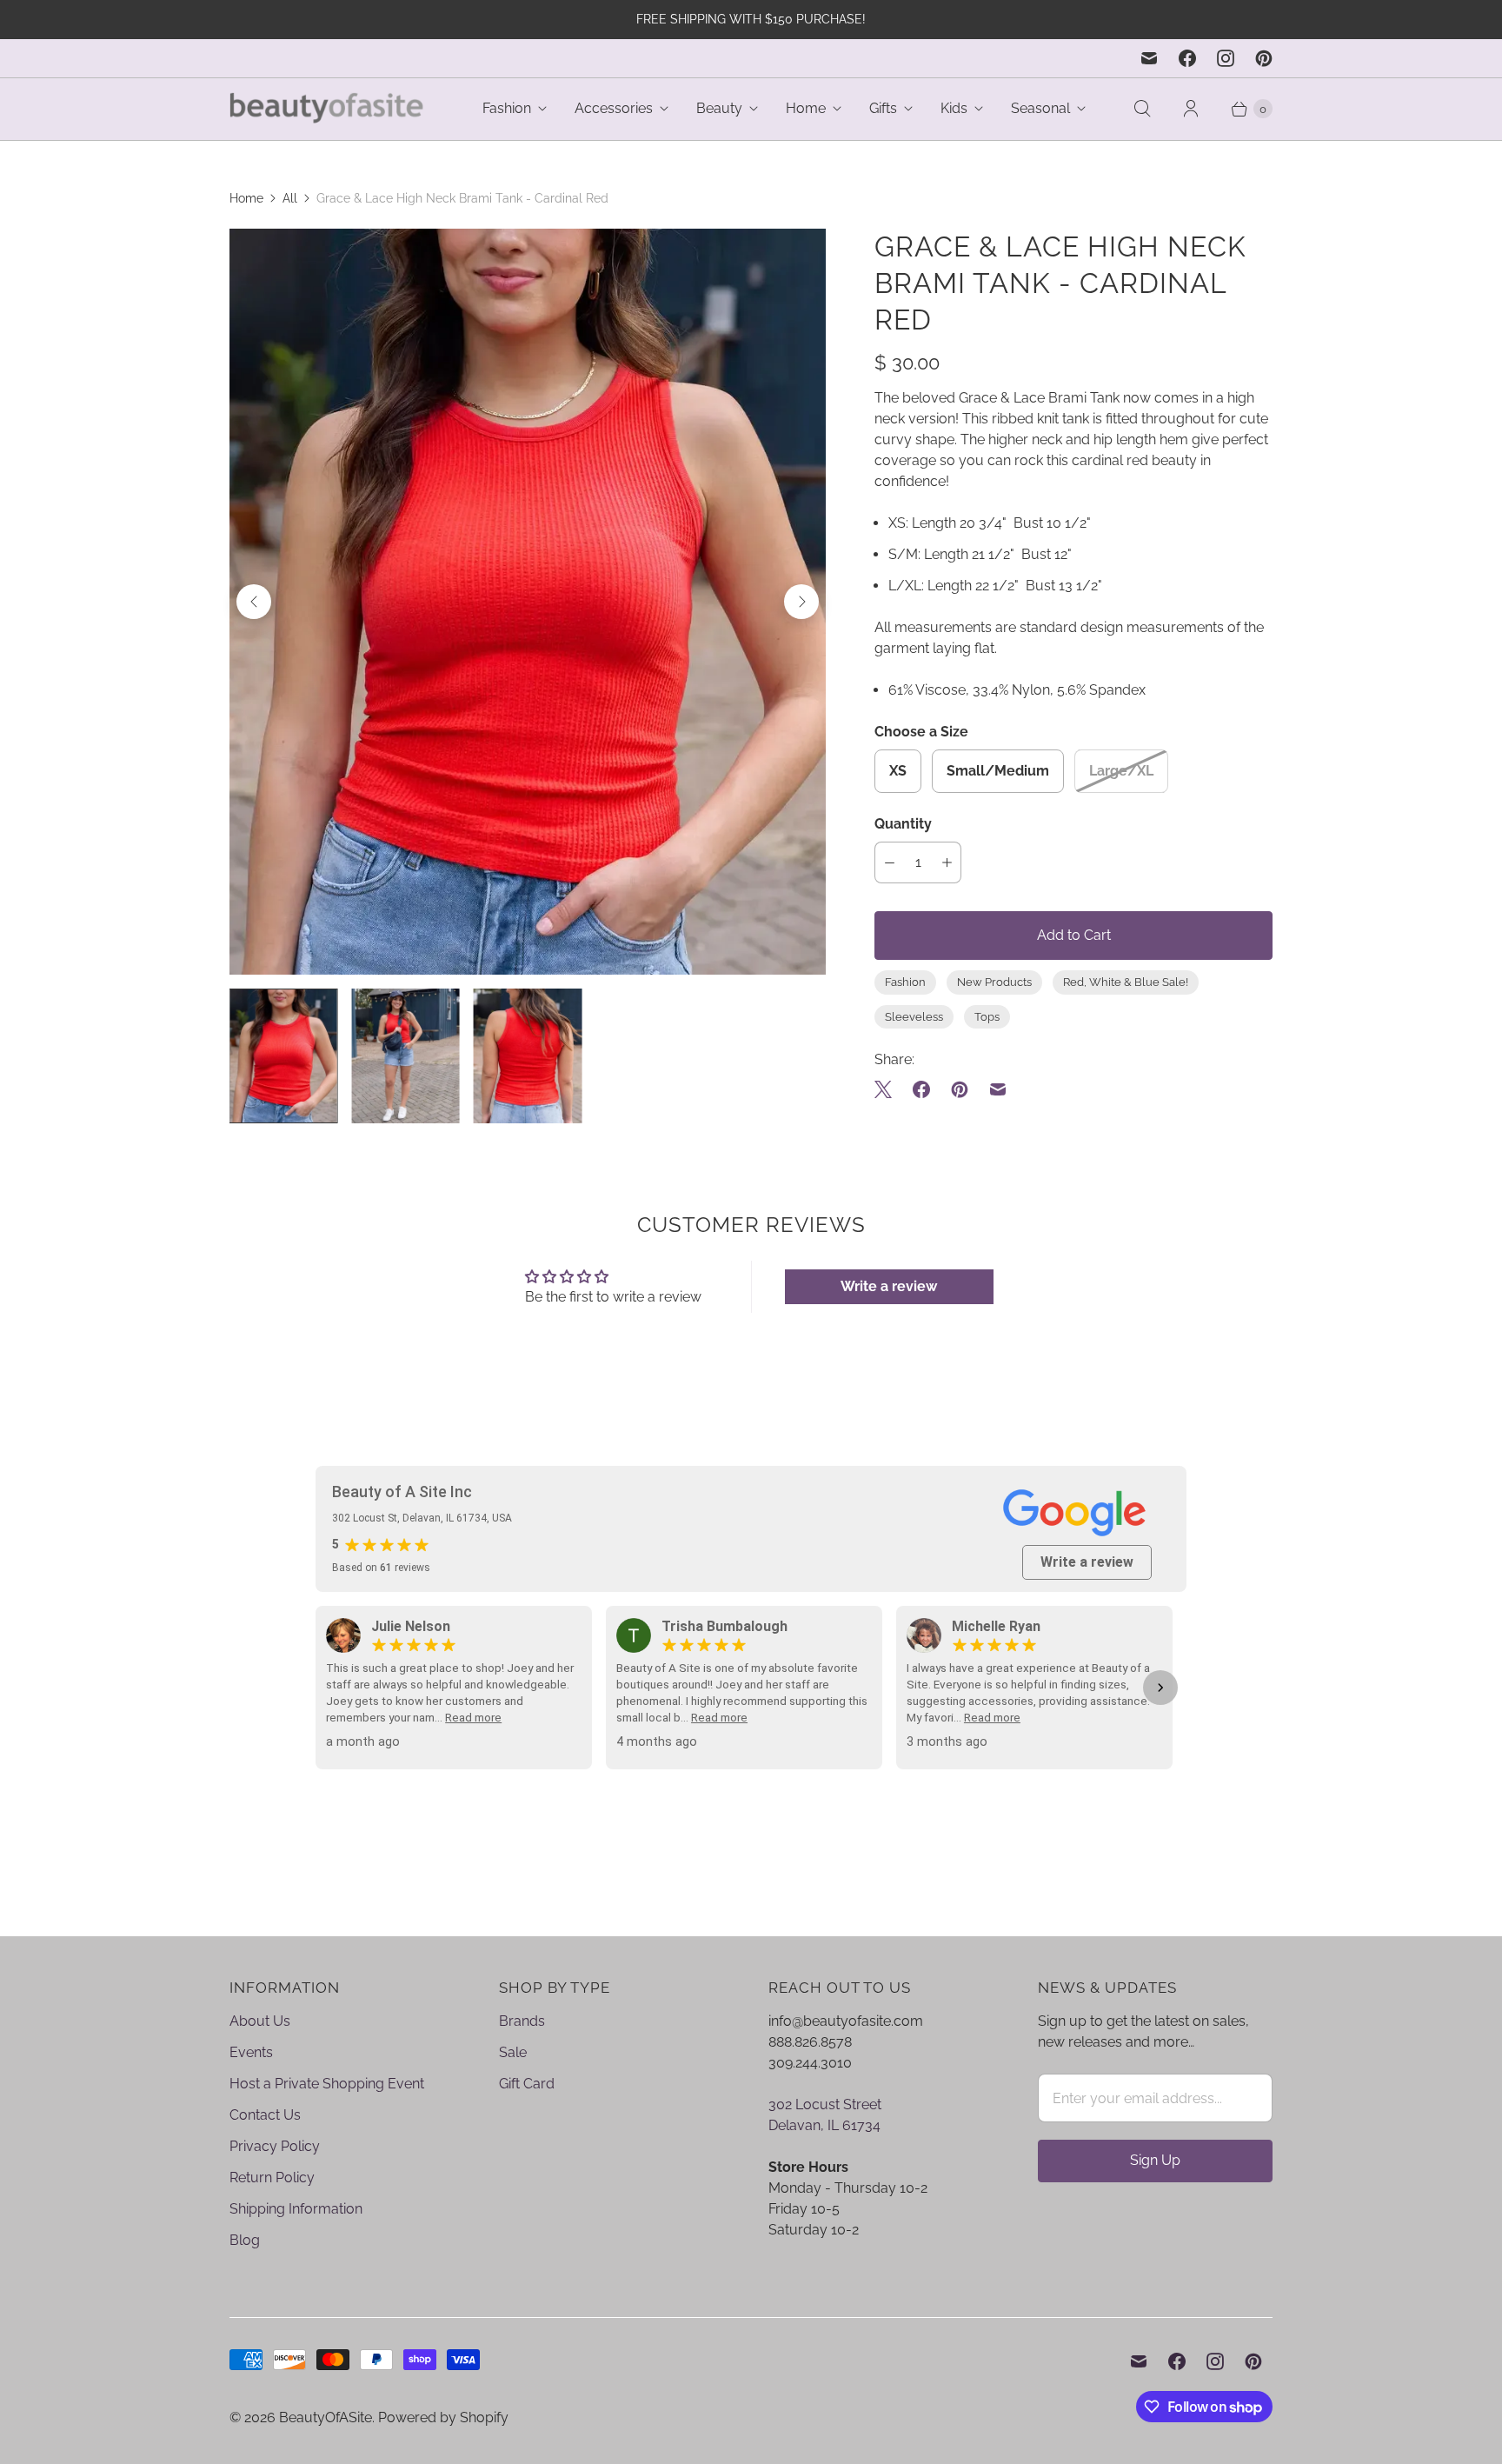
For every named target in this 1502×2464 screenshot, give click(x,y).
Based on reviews (381, 1568)
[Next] (801, 602)
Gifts (883, 108)
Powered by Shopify (443, 2417)
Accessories (614, 108)
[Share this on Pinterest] (960, 1089)
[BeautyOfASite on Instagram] (1226, 58)
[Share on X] (888, 1089)
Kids (954, 108)
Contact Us (265, 2115)
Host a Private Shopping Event (327, 2084)
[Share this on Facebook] (921, 1089)
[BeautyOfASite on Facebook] (1187, 58)
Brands (522, 2021)
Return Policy (272, 2178)
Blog (245, 2240)
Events (251, 2052)
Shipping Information (296, 2209)
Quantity (903, 824)
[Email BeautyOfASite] (1149, 58)
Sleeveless (914, 1017)
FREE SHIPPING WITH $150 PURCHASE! (751, 19)
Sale (513, 2052)
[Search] (1142, 109)
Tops (987, 1017)
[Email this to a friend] (998, 1089)
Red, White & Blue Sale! (1126, 982)
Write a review (889, 1286)
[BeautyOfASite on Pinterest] (1264, 58)
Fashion (507, 108)
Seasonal (1040, 108)
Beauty (719, 108)
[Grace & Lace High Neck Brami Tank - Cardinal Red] (528, 602)
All (290, 198)
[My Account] (1191, 109)
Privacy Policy (275, 2146)
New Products (994, 982)
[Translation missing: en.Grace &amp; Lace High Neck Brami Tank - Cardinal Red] (283, 1056)
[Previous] (254, 602)
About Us (260, 2021)
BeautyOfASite (326, 2417)
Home (806, 108)
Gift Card (527, 2084)
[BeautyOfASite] (327, 109)
